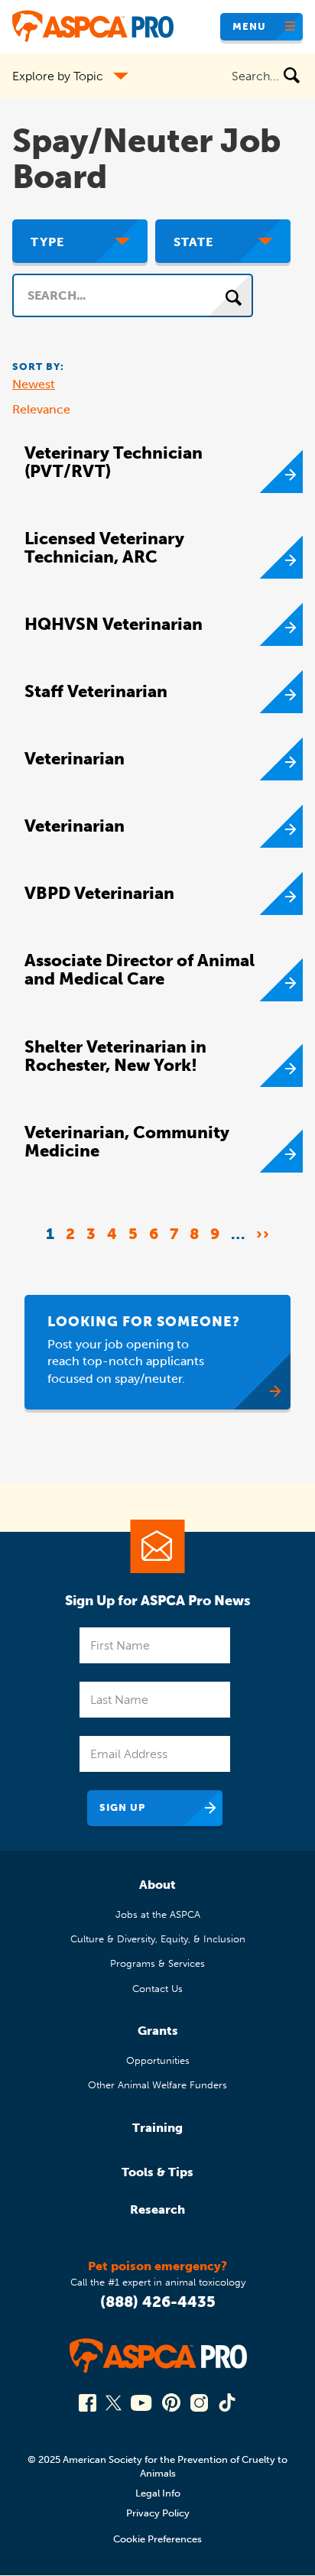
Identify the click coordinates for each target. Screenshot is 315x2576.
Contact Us (157, 1989)
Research (157, 2209)
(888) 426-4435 (158, 2302)
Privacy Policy (158, 2513)
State (193, 242)
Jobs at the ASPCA (158, 1914)
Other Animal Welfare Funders (157, 2085)
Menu (249, 26)
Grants (158, 2031)
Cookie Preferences (157, 2539)
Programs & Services (157, 1963)
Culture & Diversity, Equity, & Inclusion (158, 1939)
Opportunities (158, 2060)
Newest (34, 384)
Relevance (41, 409)
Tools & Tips (157, 2172)
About (157, 1885)
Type (47, 242)
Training (157, 2128)
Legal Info (158, 2493)
